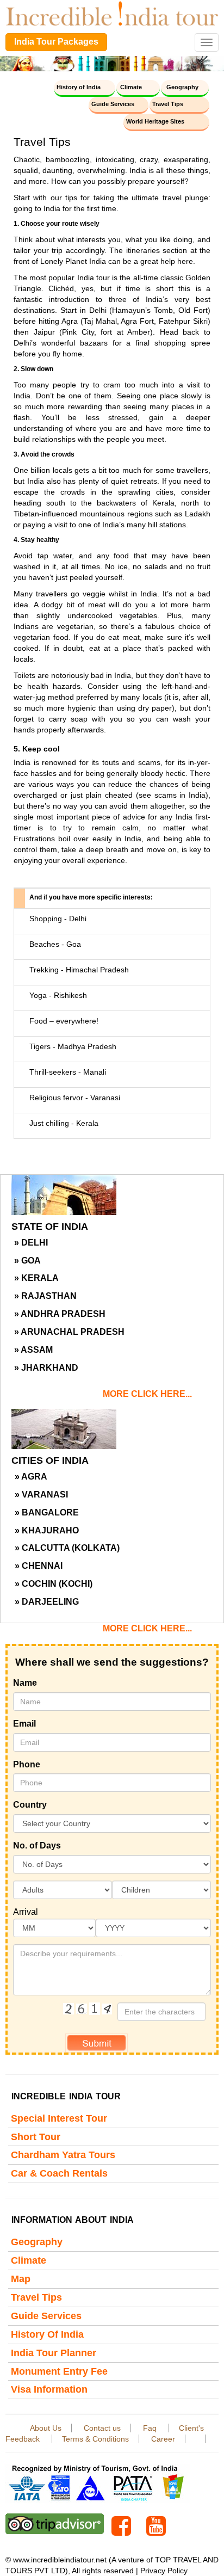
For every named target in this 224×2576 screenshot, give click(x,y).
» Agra (31, 1477)
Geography (182, 87)
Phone (27, 1764)
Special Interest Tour (59, 2118)
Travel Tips (168, 104)
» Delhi (31, 1243)
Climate (131, 87)
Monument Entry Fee (59, 2371)
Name (25, 1683)
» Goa (27, 1261)
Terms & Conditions (95, 2439)
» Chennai (39, 1566)
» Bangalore (47, 1512)
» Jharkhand (46, 1368)
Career (163, 2439)
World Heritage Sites (155, 121)
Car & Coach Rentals (59, 2173)
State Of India (50, 1227)
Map (21, 2279)
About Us (46, 2428)
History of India (79, 87)
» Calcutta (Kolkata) (67, 1548)
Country (30, 1805)
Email (24, 1724)
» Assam (33, 1350)
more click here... (147, 1394)
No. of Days (37, 1845)
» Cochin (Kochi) (54, 1584)
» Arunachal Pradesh (69, 1332)
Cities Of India (50, 1460)
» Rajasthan (45, 1296)
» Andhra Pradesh (60, 1314)
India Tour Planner (54, 2353)
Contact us (102, 2428)
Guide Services (113, 104)
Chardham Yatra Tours (63, 2155)
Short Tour (36, 2137)
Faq (151, 2428)
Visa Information (49, 2389)
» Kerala (36, 1278)
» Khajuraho (47, 1530)
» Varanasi (41, 1495)
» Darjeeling (47, 1602)
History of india (47, 2334)
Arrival (26, 1912)
